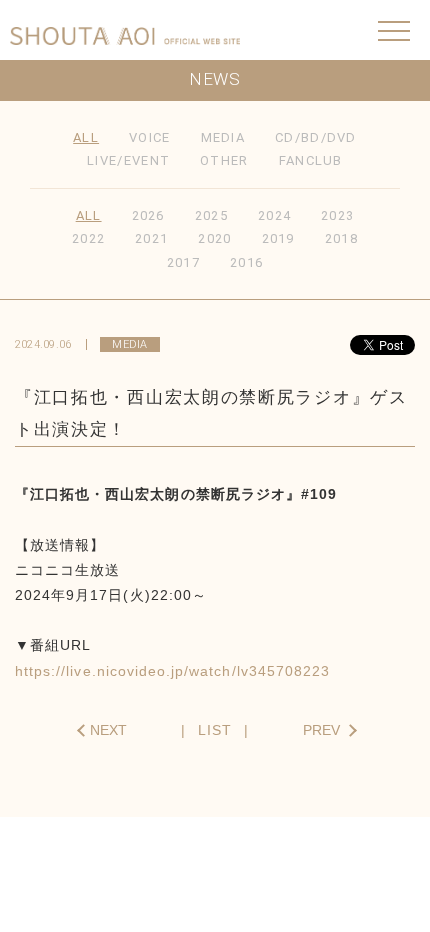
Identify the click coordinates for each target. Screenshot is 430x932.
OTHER (224, 160)
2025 (211, 215)
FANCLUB (311, 160)
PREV (321, 730)
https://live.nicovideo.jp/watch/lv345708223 (172, 671)
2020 (214, 238)
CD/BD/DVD (316, 137)
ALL (86, 137)
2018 (341, 238)
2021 (151, 238)
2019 (278, 238)
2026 (148, 215)
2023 (337, 215)
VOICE (150, 137)
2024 (274, 215)
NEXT (108, 730)
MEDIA (223, 137)
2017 (183, 262)
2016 (246, 262)
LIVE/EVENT (128, 160)
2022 (88, 238)
